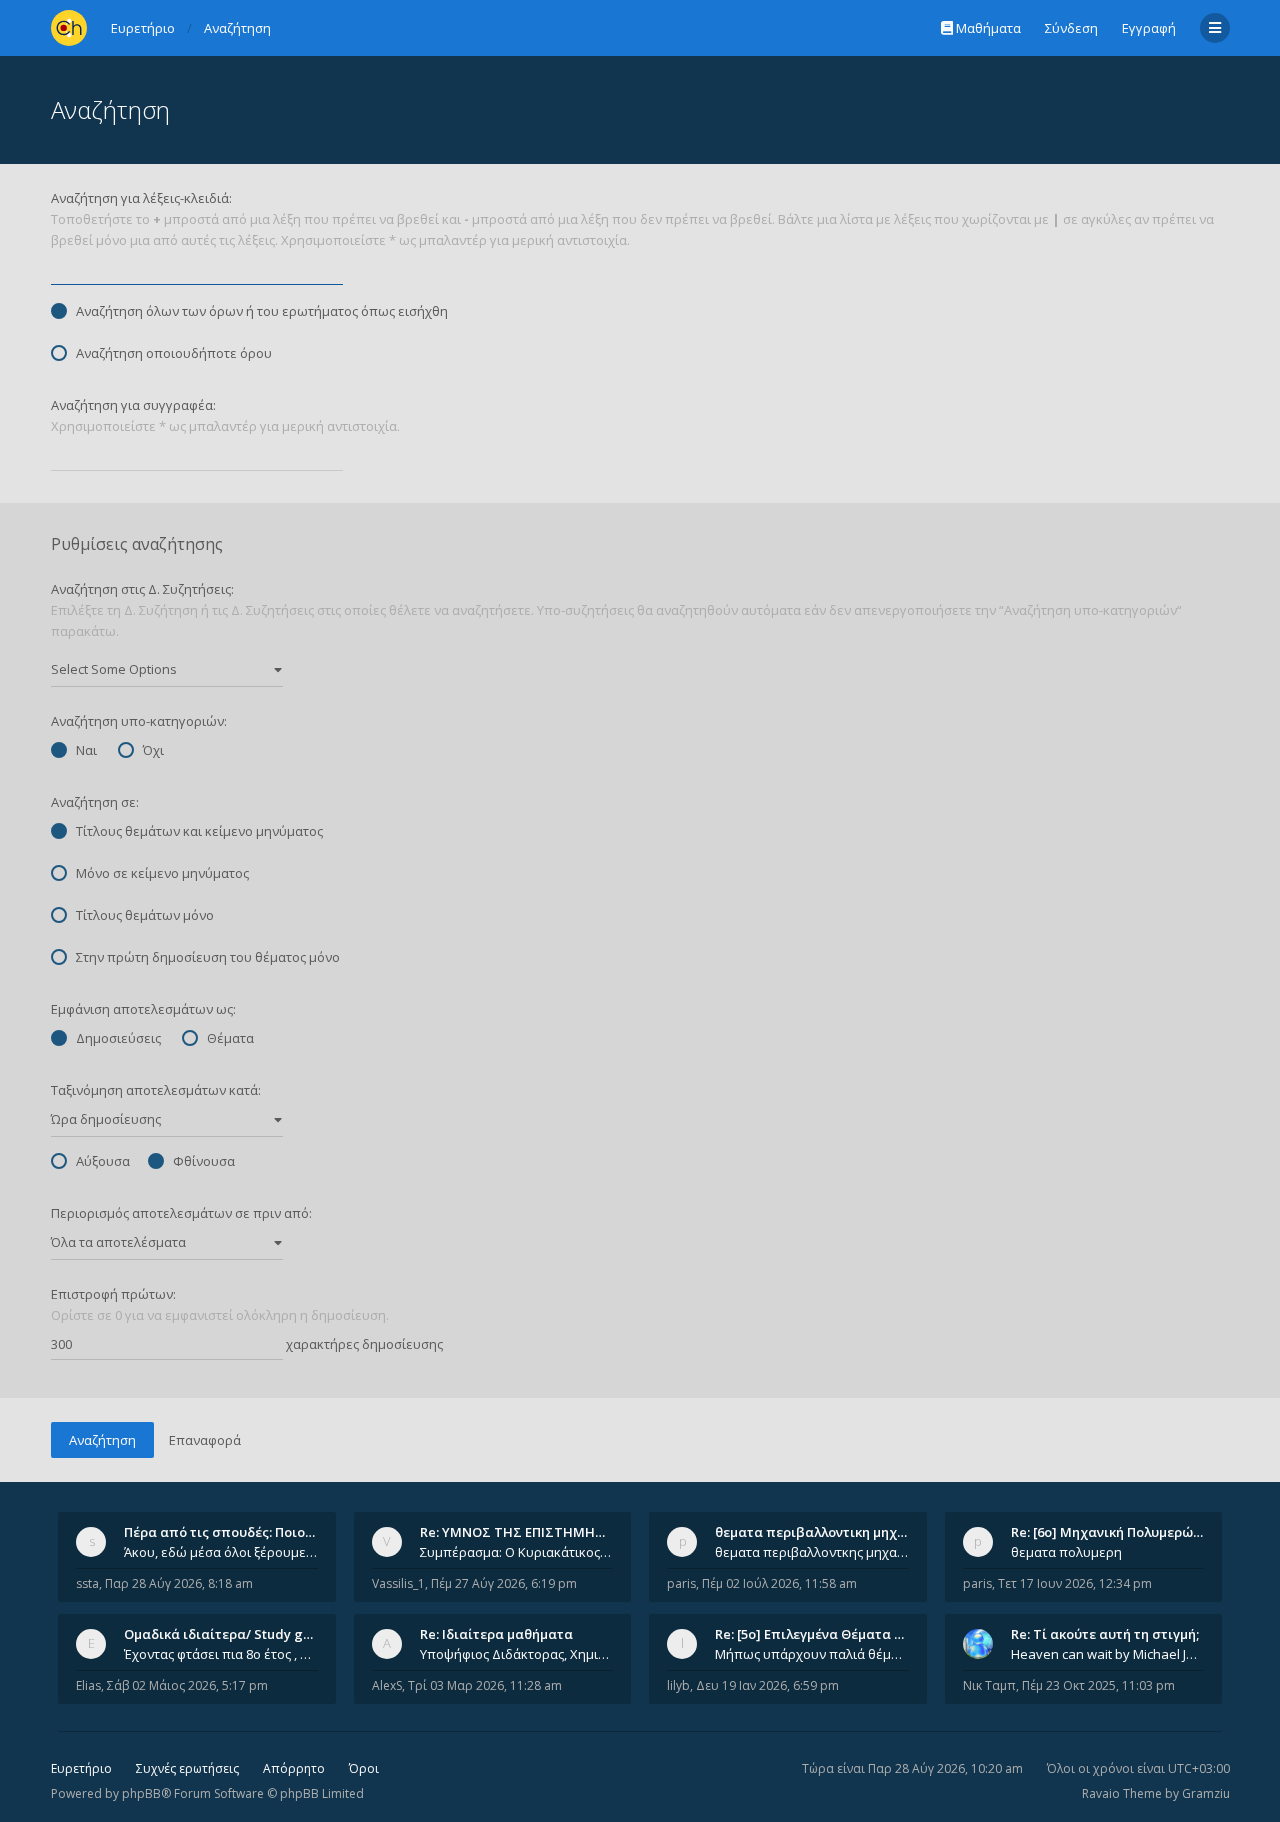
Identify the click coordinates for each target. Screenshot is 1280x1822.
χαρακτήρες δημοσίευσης (363, 1344)
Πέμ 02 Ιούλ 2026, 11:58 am (779, 1583)
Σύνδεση (1071, 28)
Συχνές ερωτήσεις (187, 1768)
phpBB (141, 1793)
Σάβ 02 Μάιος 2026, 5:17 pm (187, 1685)
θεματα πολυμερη (1066, 1552)
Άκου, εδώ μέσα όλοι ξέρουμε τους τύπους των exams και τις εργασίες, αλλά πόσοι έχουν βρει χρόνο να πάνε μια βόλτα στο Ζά (221, 1552)
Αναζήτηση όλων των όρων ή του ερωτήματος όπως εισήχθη (262, 311)
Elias (88, 1685)
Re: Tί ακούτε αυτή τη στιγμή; (1105, 1634)
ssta (87, 1583)
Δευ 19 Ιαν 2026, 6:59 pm (767, 1685)
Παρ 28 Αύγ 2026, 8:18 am (179, 1583)
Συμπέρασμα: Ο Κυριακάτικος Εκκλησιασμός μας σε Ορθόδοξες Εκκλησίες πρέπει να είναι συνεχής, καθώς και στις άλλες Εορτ (517, 1552)
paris (681, 1583)
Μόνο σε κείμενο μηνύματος (162, 873)
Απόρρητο (294, 1768)
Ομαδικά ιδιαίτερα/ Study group (228, 1634)
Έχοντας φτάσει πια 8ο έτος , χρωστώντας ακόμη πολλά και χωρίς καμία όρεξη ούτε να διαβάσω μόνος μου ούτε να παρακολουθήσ (221, 1654)
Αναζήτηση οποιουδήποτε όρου (174, 353)
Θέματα (230, 1038)
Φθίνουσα (204, 1161)
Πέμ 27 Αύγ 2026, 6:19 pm (504, 1583)
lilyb (678, 1685)
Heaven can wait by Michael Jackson (1108, 1654)
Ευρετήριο (81, 1768)
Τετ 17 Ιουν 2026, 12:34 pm (1075, 1583)
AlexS (387, 1685)
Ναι (86, 750)
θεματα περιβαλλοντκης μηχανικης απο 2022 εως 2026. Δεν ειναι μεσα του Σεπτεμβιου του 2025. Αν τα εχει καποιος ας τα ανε (812, 1552)
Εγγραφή (1149, 28)
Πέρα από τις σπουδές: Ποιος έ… (228, 1532)
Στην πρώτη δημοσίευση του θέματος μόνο (208, 957)
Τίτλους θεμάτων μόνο (145, 915)
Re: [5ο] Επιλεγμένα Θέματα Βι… (816, 1634)
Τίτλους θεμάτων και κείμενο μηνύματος (199, 831)
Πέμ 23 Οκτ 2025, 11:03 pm (1098, 1685)
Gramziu (1206, 1793)
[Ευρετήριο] (69, 28)
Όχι (153, 750)
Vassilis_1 (398, 1583)
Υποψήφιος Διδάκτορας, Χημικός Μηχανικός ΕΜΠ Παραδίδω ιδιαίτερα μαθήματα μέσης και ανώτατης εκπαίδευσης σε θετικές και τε (517, 1654)
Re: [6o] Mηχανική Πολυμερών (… (1114, 1532)
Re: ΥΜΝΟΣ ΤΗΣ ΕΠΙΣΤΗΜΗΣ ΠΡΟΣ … (538, 1532)
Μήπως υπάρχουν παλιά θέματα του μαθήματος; (812, 1654)
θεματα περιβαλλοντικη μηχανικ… (825, 1532)
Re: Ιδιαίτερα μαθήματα (496, 1634)
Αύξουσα (103, 1161)
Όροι (364, 1768)
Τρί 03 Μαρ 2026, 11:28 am (485, 1685)
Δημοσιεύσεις (118, 1038)
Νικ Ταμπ (989, 1685)
